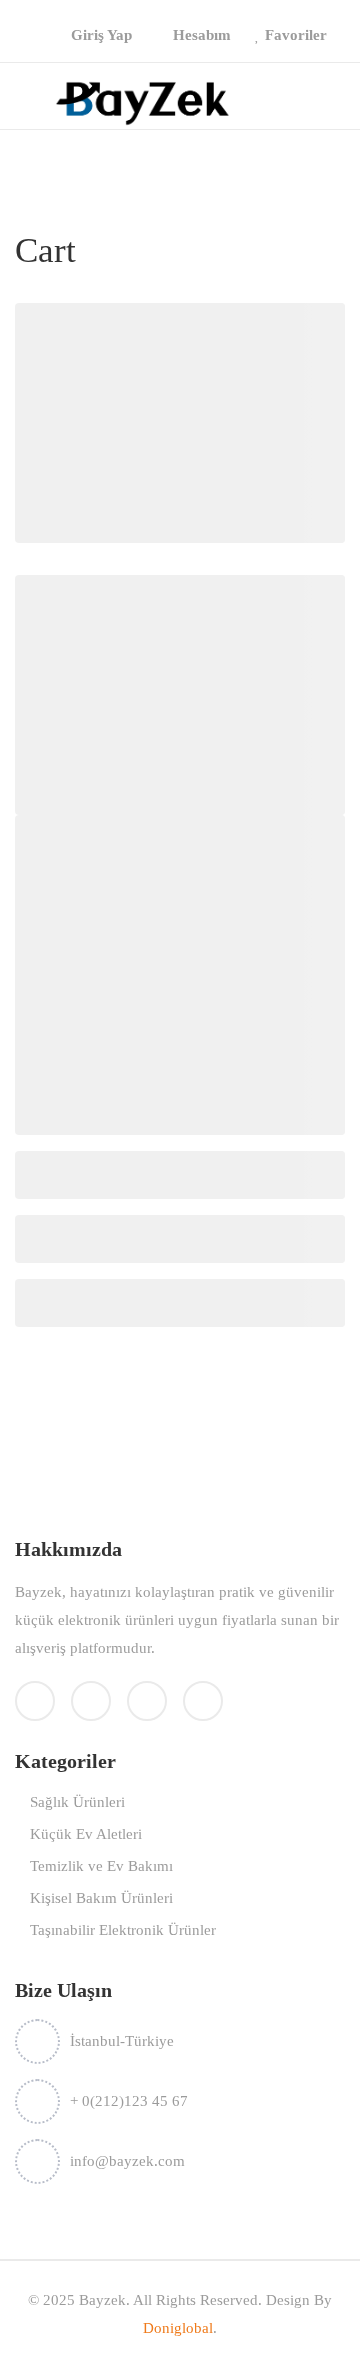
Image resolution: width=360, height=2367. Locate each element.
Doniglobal (178, 2328)
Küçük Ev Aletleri (86, 1834)
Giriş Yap (101, 35)
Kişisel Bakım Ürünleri (101, 1898)
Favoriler (296, 35)
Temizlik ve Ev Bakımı (101, 1866)
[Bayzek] (142, 101)
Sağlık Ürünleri (77, 1802)
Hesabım (202, 35)
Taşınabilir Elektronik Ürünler (123, 1930)
